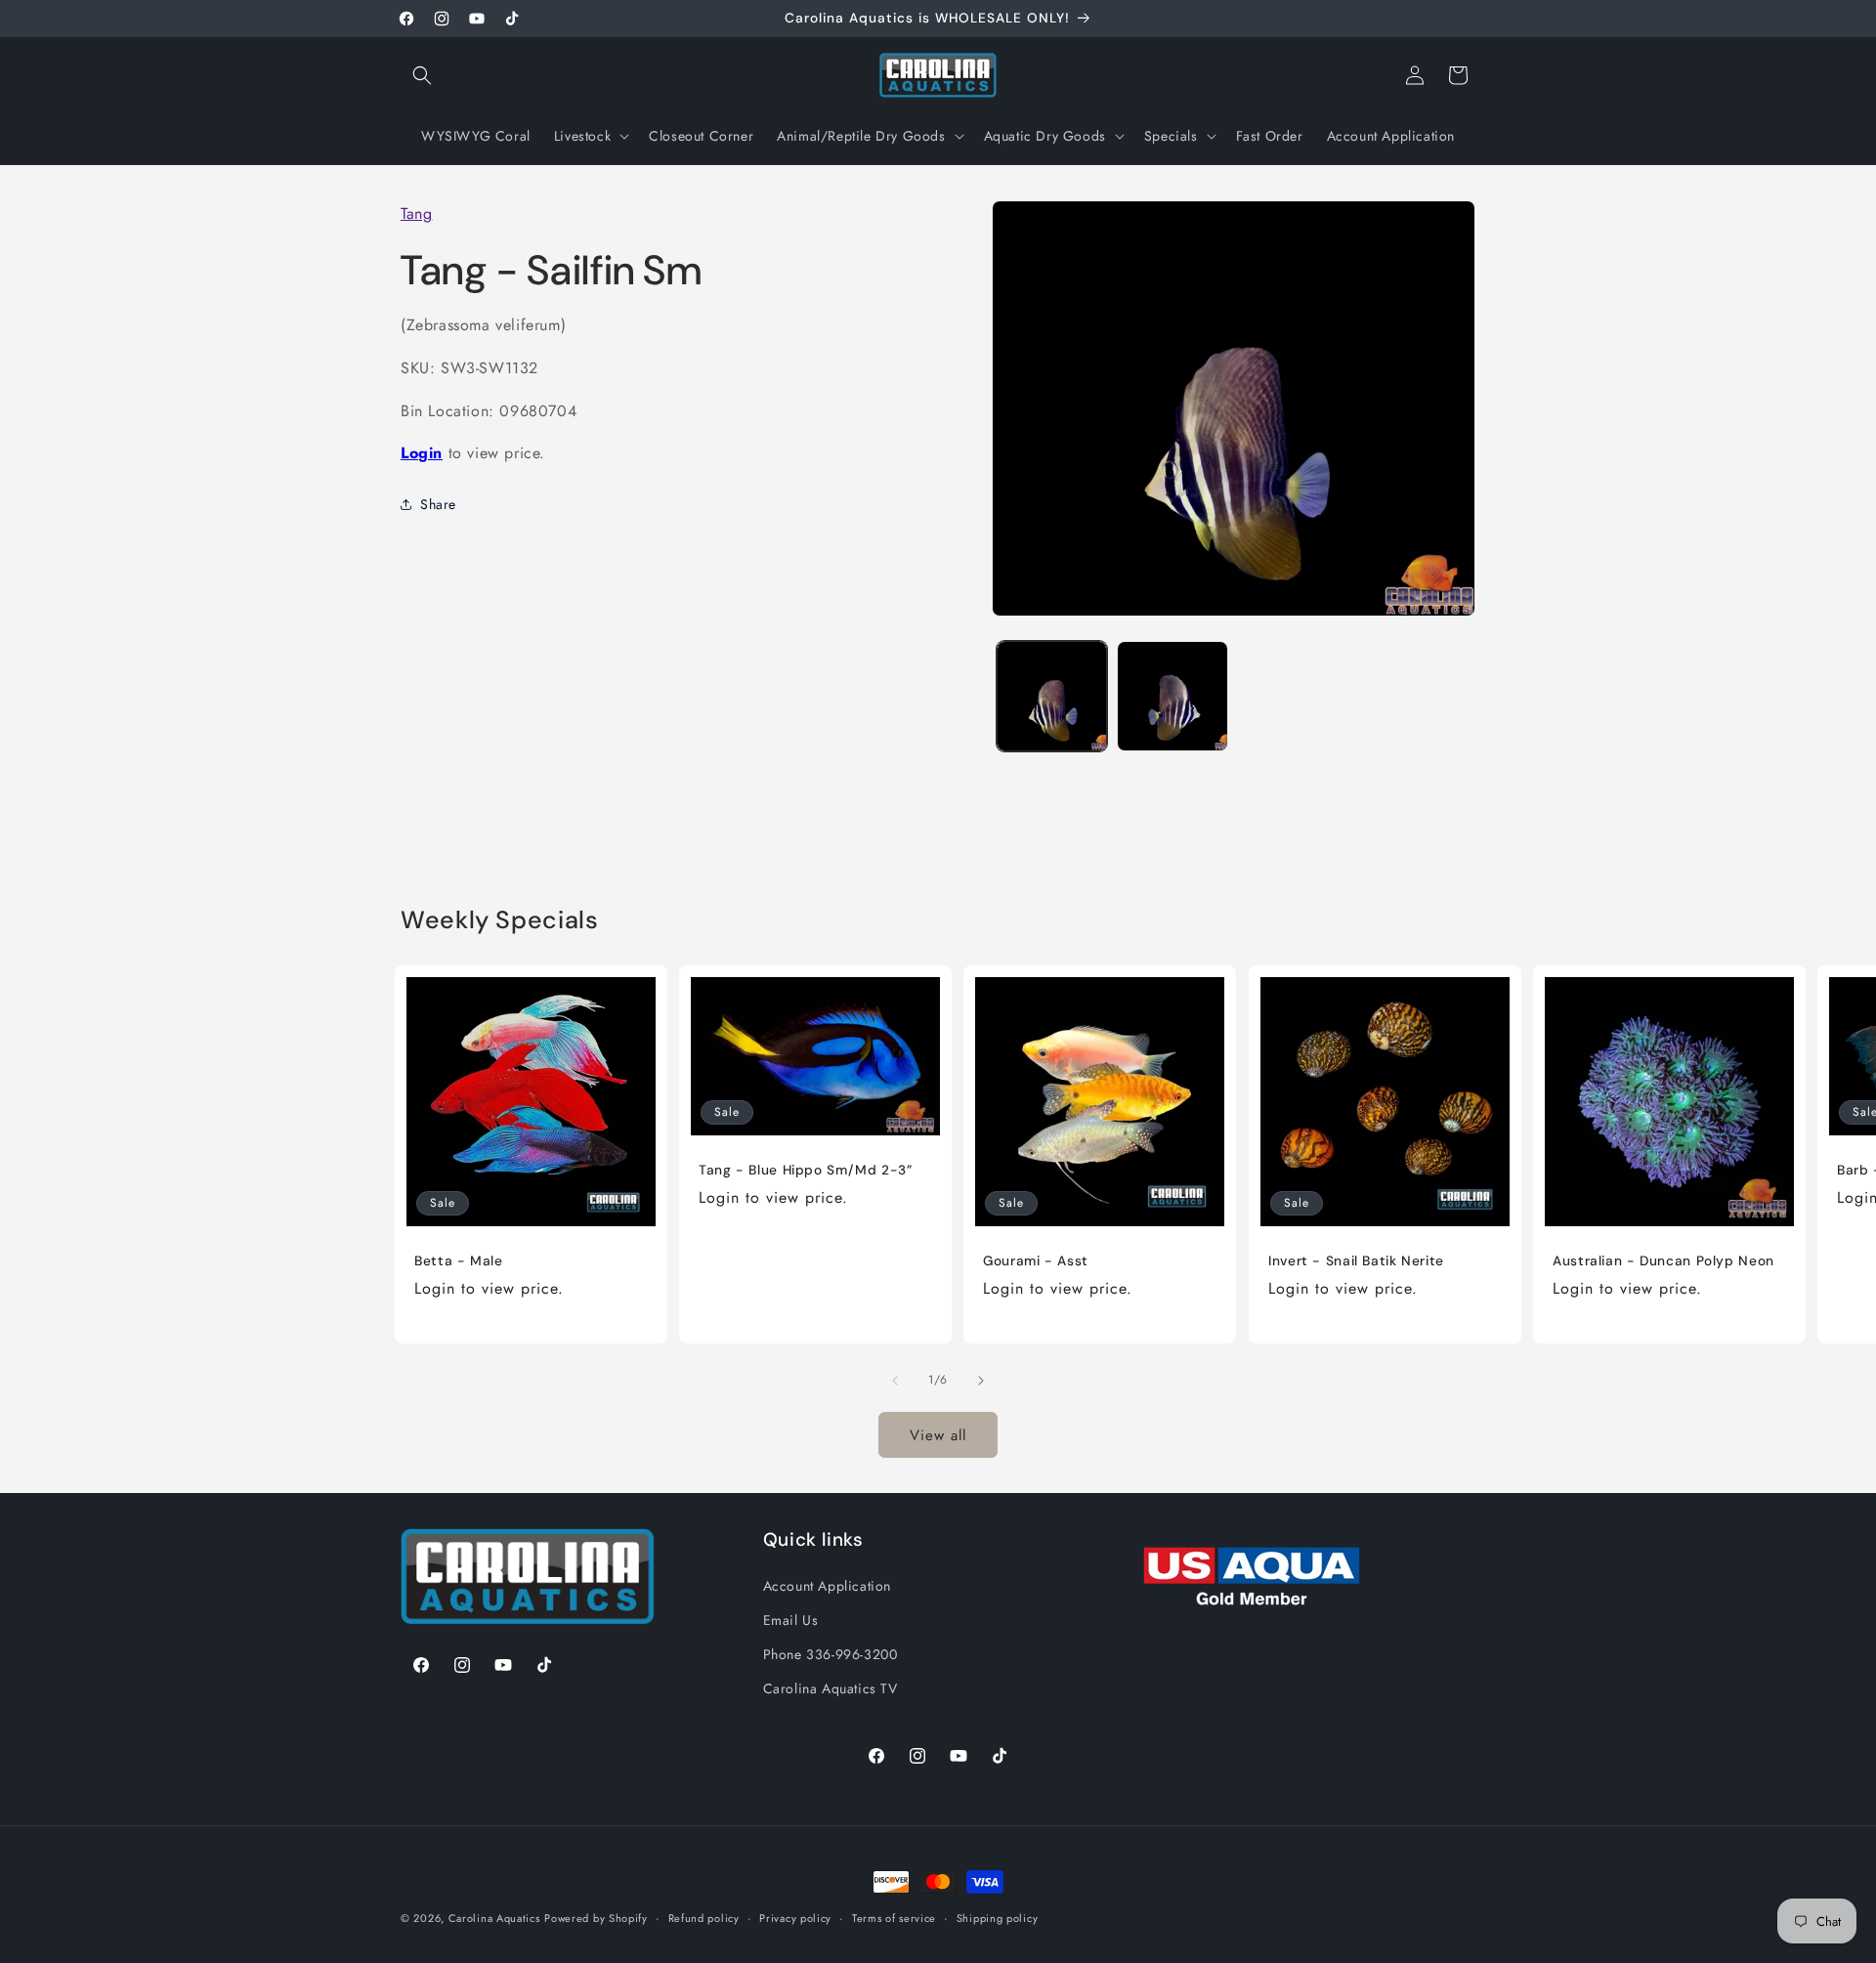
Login (422, 453)
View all (938, 1434)
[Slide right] (981, 1381)
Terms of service (894, 1917)
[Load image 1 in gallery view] (1052, 696)
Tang (416, 213)
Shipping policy (998, 1917)
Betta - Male (459, 1261)
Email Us (791, 1619)
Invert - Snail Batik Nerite (1356, 1261)
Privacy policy (795, 1917)
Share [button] (438, 503)
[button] (422, 75)
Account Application (827, 1585)
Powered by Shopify (596, 1918)
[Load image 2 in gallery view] (1172, 696)
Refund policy (704, 1917)
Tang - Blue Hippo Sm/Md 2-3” (806, 1170)
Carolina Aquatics (494, 1918)
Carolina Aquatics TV (831, 1687)
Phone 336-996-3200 (831, 1653)
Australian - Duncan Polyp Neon (1663, 1261)
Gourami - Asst (1036, 1261)
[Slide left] (895, 1381)
